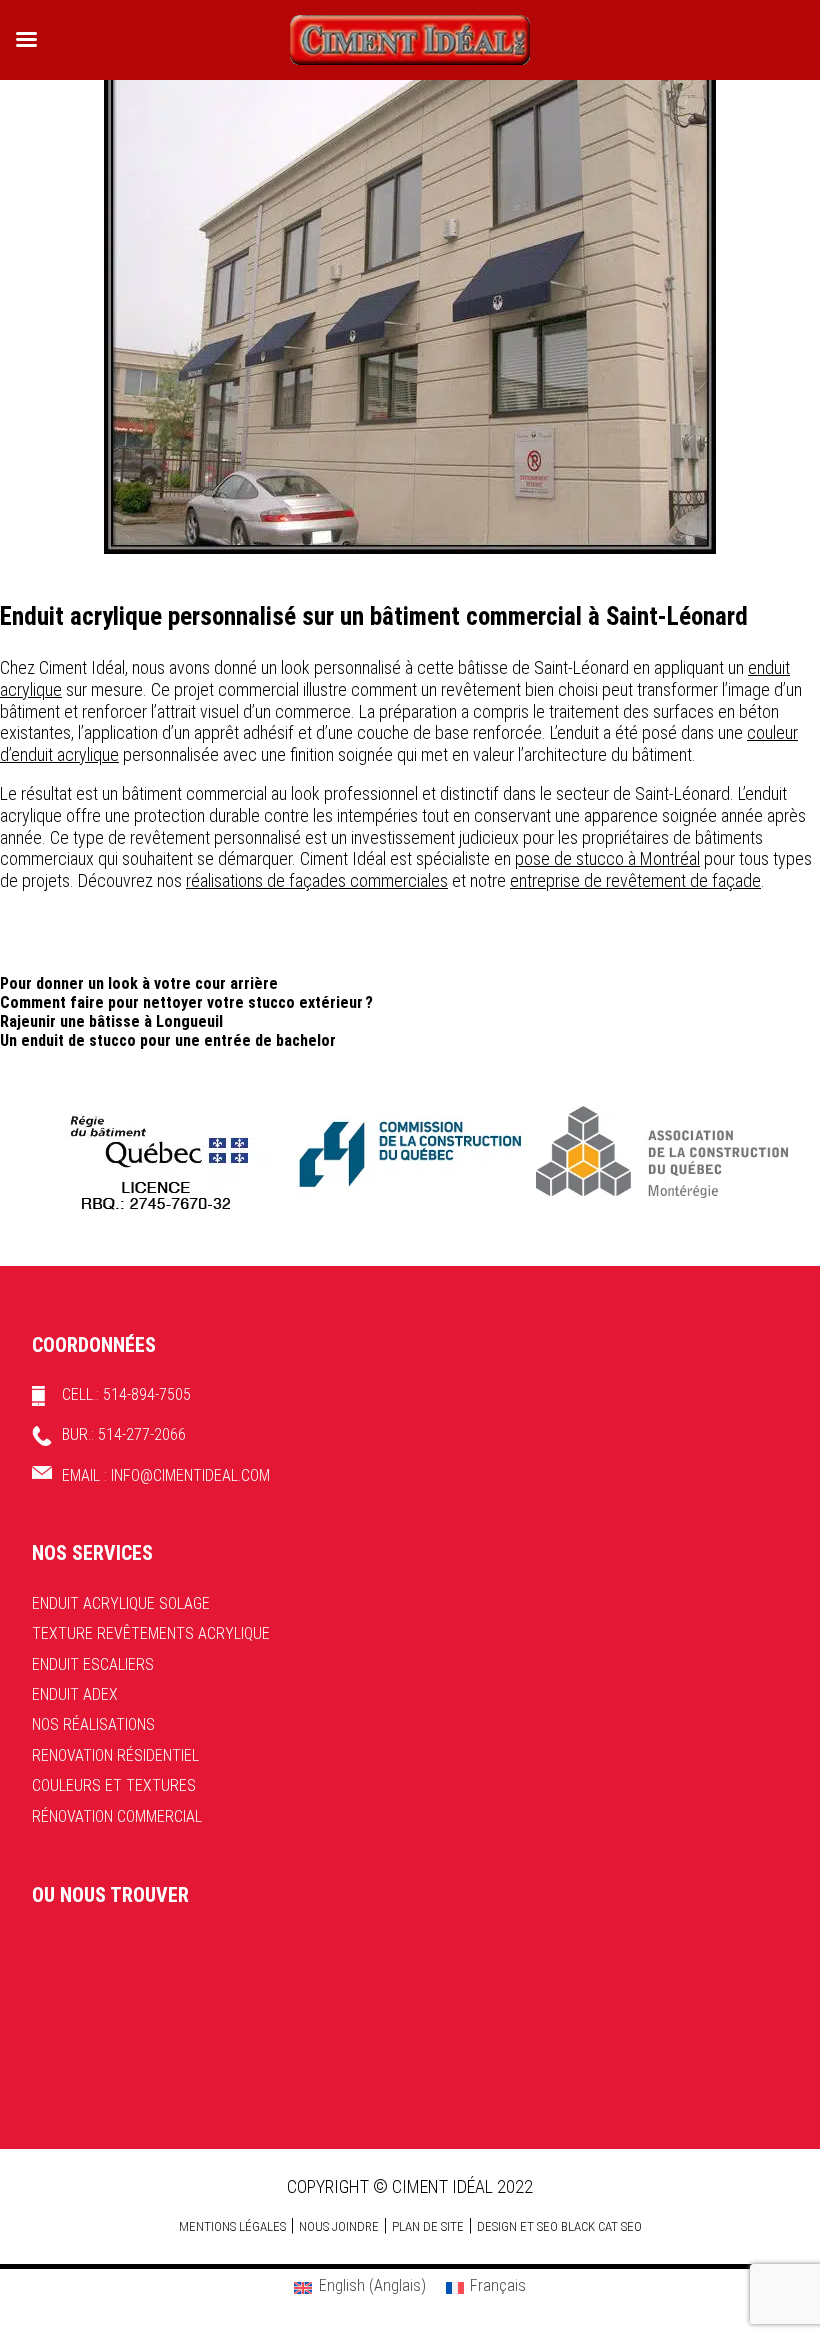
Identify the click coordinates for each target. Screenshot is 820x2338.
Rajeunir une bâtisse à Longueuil (111, 1021)
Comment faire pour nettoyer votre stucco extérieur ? (186, 1002)
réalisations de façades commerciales (317, 880)
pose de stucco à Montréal (607, 858)
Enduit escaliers (93, 1664)
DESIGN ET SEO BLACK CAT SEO (559, 2226)
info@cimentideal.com (190, 1475)
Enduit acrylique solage (121, 1603)
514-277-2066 (142, 1434)
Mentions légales (232, 2226)
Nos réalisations (93, 1724)
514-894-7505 (147, 1394)
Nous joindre (339, 2226)
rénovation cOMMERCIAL (117, 1816)
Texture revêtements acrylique (151, 1633)
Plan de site (428, 2226)
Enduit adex (75, 1694)
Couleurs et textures (114, 1785)
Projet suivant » (770, 567)
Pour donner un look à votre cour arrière (139, 983)
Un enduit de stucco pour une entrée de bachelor (168, 1040)
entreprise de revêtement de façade (635, 880)
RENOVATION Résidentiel (115, 1755)
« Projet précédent (59, 567)
